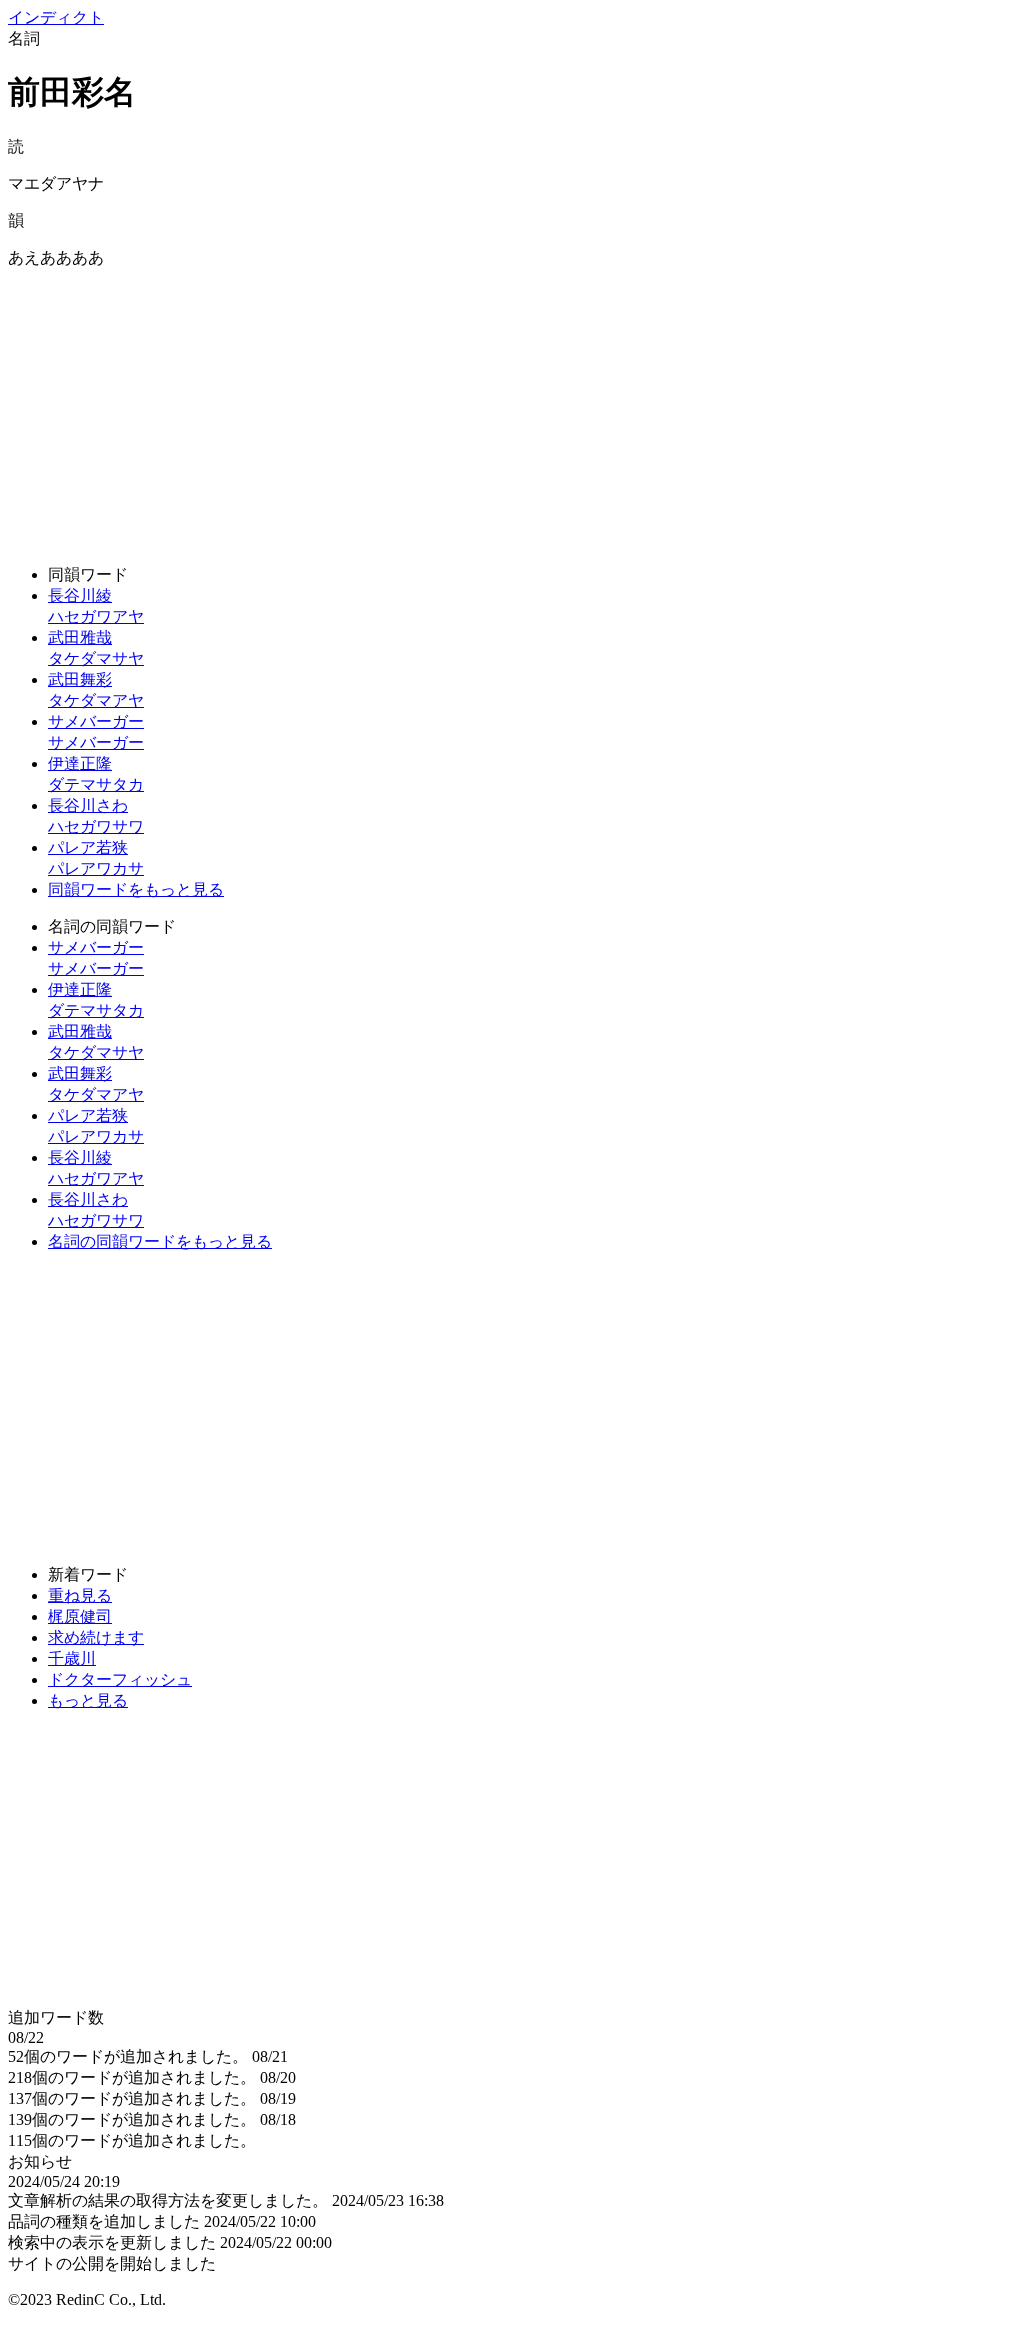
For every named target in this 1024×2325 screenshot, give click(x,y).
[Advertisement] (512, 409)
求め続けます (96, 1637)
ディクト (56, 17)
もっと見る (88, 1700)
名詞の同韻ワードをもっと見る (160, 1241)
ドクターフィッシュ (120, 1679)
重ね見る (80, 1595)
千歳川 (72, 1658)
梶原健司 (80, 1616)
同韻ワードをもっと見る (136, 889)
